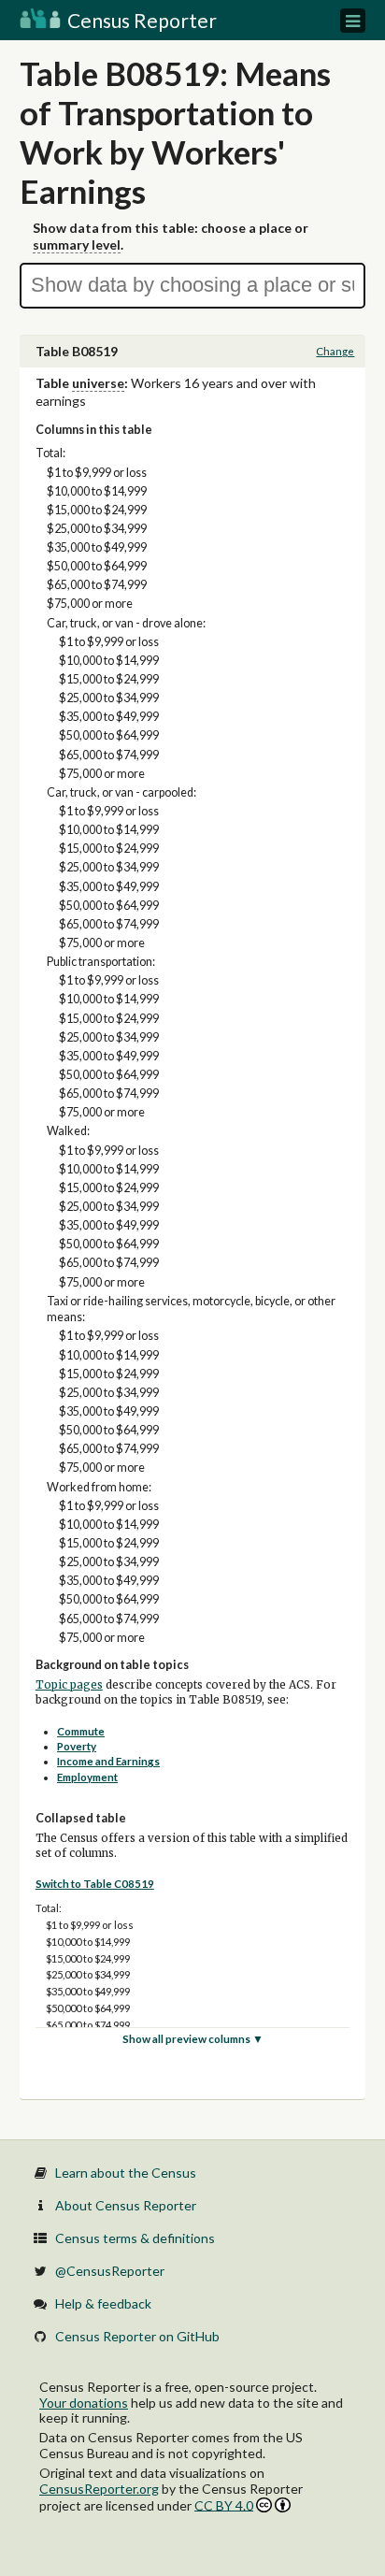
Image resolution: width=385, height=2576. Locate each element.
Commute (81, 1731)
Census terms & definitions (135, 2238)
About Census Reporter (126, 2205)
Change (335, 351)
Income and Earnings (108, 1761)
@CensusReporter (110, 2271)
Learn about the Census (126, 2173)
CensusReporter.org (99, 2489)
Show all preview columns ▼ (193, 2039)
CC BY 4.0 (224, 2505)
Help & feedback (103, 2303)
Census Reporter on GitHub (137, 2336)
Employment (87, 1777)
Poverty (77, 1746)
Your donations (84, 2403)
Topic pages (69, 1685)
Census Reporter (140, 20)
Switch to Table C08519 (95, 1884)
